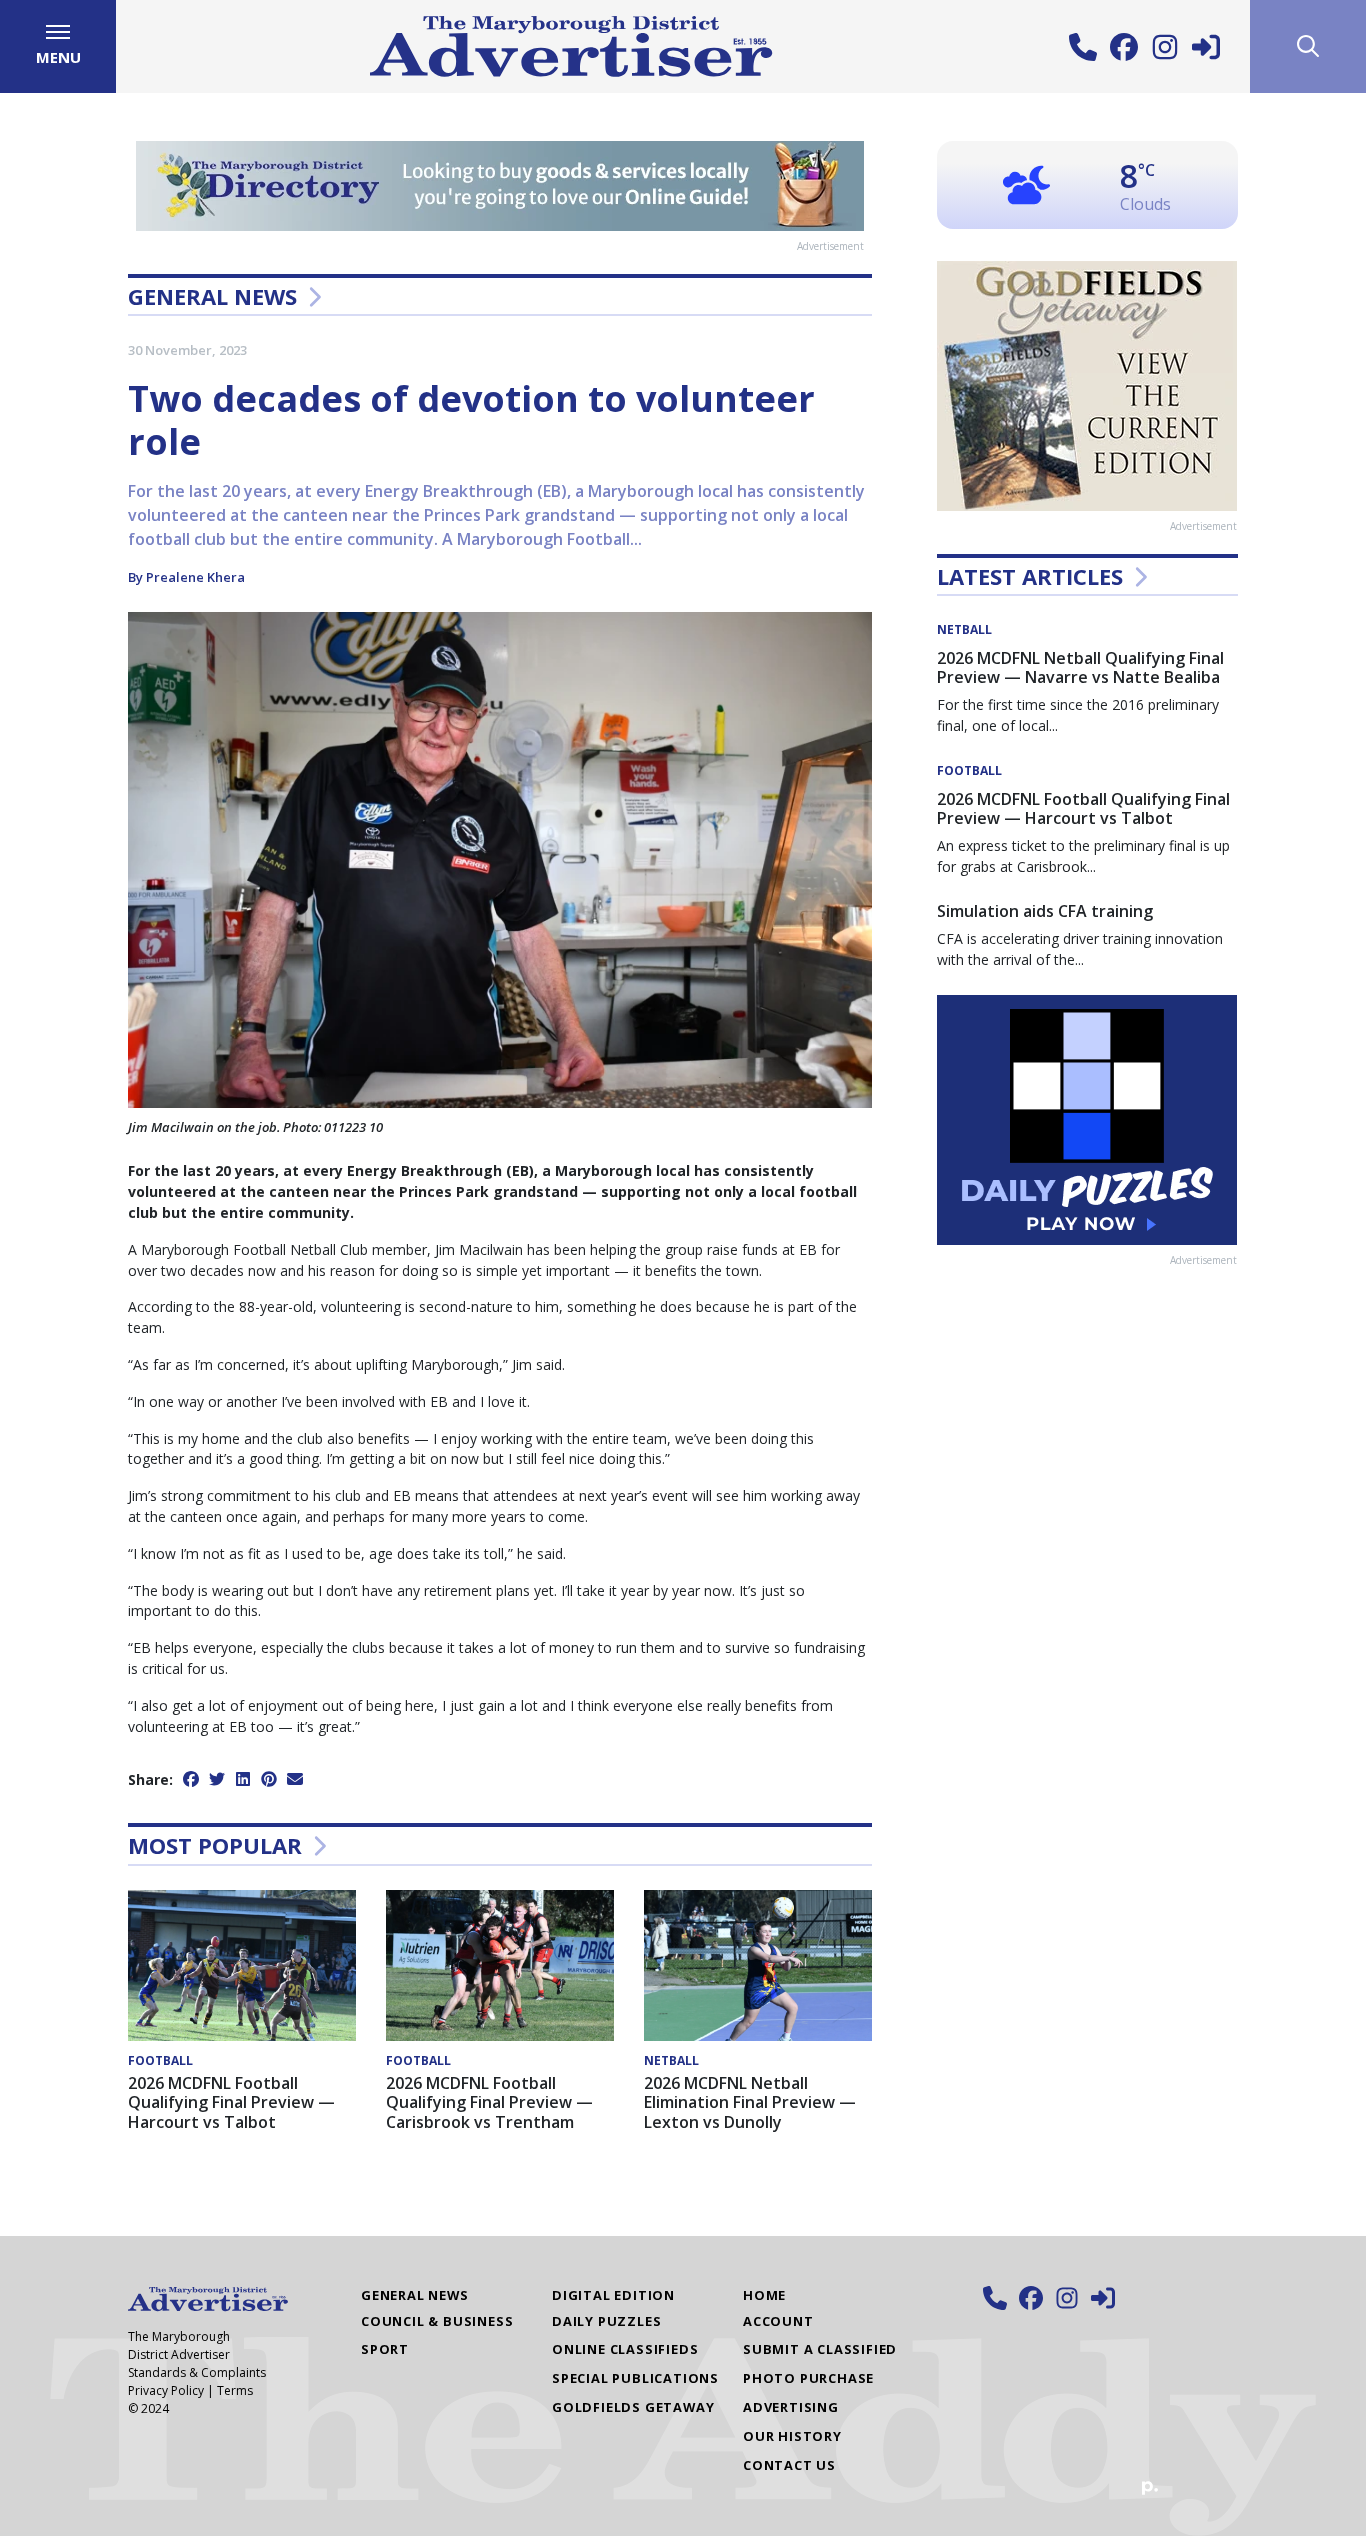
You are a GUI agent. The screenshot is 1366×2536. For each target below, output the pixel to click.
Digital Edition (613, 2295)
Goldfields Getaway (633, 2407)
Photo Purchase (808, 2378)
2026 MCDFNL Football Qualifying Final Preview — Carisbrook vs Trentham (489, 2102)
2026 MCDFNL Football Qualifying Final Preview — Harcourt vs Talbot (231, 2102)
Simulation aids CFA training (1045, 911)
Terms (235, 2390)
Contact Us (789, 2465)
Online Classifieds (625, 2349)
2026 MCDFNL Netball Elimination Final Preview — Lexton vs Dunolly (750, 2102)
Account (778, 2321)
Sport (385, 2349)
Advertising (791, 2407)
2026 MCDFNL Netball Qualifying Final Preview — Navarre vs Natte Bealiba (1080, 667)
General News (212, 296)
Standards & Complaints (197, 2372)
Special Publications (635, 2378)
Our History (792, 2436)
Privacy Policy (166, 2390)
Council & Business (437, 2321)
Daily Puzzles (606, 2321)
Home (764, 2295)
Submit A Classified (820, 2349)
